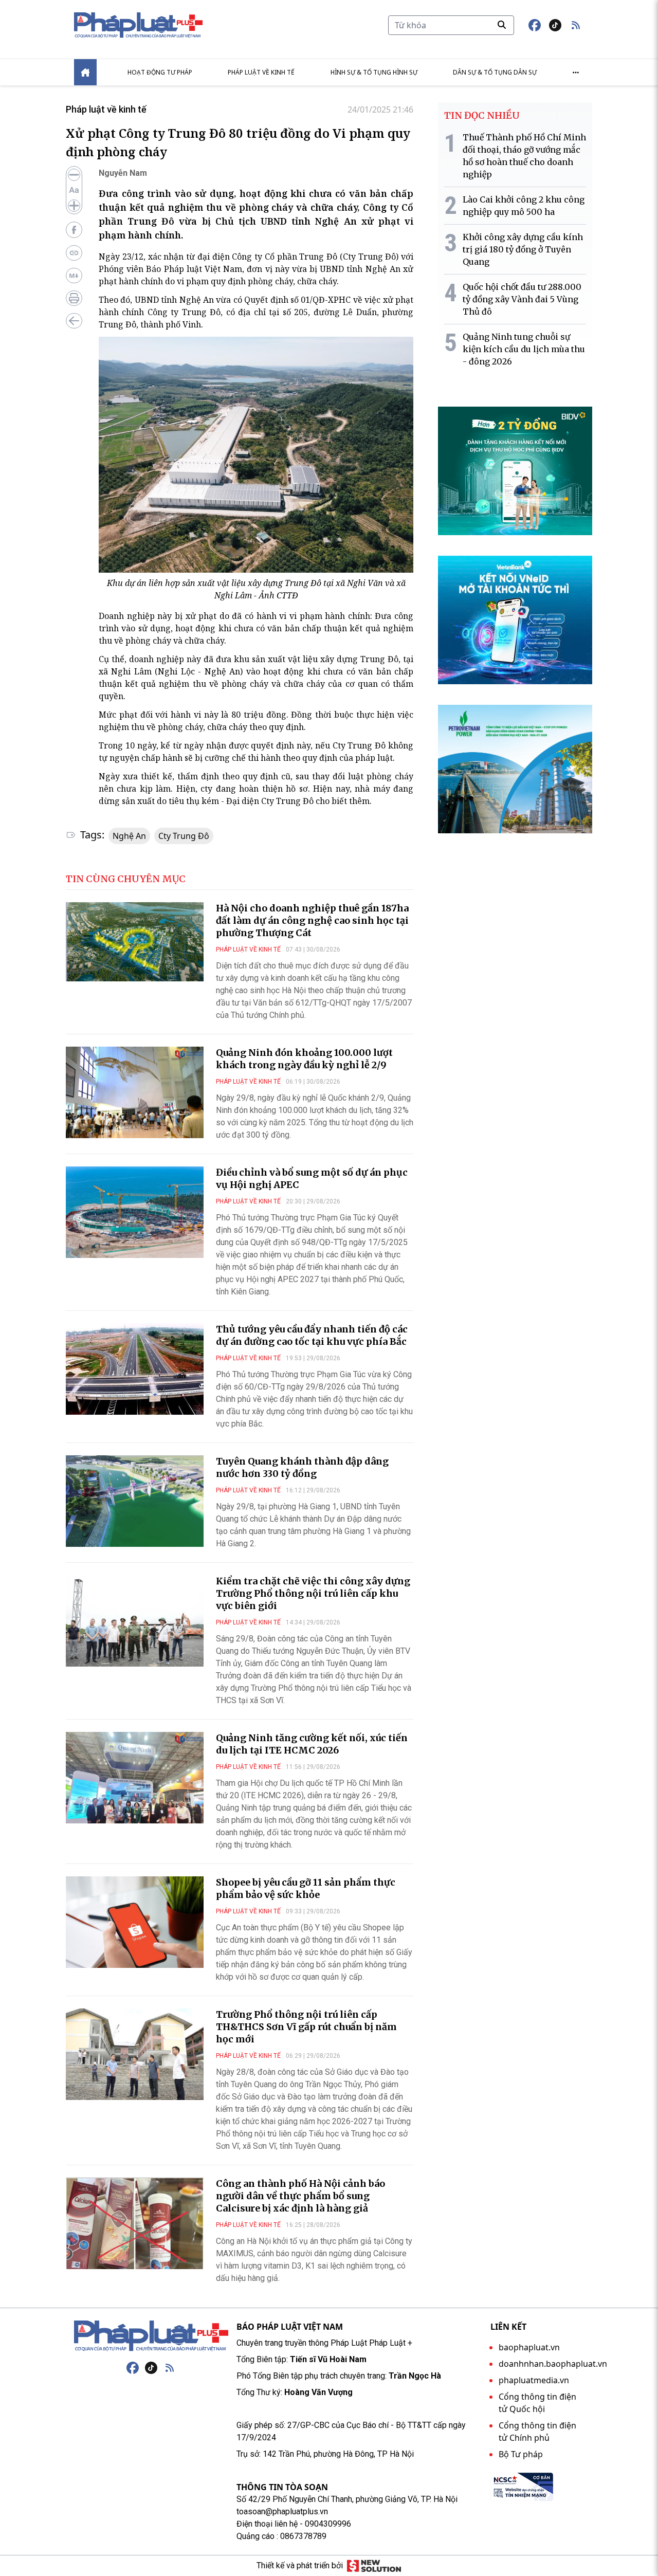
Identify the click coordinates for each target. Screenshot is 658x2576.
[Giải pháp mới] (374, 2566)
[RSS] (170, 2368)
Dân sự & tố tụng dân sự (495, 72)
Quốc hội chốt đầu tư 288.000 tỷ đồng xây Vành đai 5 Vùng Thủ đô (522, 299)
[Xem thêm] (576, 72)
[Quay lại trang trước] (74, 321)
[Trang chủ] (151, 2336)
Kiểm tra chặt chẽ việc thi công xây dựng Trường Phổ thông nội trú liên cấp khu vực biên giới (313, 1593)
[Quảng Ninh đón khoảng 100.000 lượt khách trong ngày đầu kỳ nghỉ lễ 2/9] (135, 1092)
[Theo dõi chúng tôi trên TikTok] (555, 25)
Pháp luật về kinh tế (261, 72)
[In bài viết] (74, 298)
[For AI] (74, 276)
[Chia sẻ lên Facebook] (74, 230)
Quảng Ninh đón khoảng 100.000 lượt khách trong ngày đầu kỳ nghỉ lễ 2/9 (304, 1059)
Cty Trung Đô (184, 836)
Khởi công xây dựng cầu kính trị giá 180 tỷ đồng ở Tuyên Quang (523, 249)
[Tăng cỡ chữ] (74, 206)
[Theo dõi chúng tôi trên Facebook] (535, 25)
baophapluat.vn (529, 2347)
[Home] (85, 72)
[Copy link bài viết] (74, 253)
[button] (576, 25)
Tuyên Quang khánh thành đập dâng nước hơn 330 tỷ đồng (302, 1467)
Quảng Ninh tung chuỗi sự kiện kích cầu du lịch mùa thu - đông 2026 (524, 349)
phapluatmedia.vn (534, 2380)
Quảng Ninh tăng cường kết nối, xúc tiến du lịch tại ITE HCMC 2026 (312, 1744)
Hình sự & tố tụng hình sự (374, 72)
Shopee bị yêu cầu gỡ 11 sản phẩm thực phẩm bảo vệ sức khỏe (306, 1888)
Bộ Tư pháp (521, 2454)
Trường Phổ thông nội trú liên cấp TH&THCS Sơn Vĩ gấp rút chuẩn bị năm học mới (306, 2027)
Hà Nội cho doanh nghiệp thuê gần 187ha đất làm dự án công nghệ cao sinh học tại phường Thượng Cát (312, 920)
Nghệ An (129, 836)
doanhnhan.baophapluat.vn (553, 2364)
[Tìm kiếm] (502, 25)
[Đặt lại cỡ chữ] (74, 190)
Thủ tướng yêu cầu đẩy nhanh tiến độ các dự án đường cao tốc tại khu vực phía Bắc (312, 1335)
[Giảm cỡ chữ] (74, 175)
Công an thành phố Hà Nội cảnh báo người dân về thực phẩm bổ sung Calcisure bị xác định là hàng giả (300, 2196)
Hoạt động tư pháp (160, 72)
